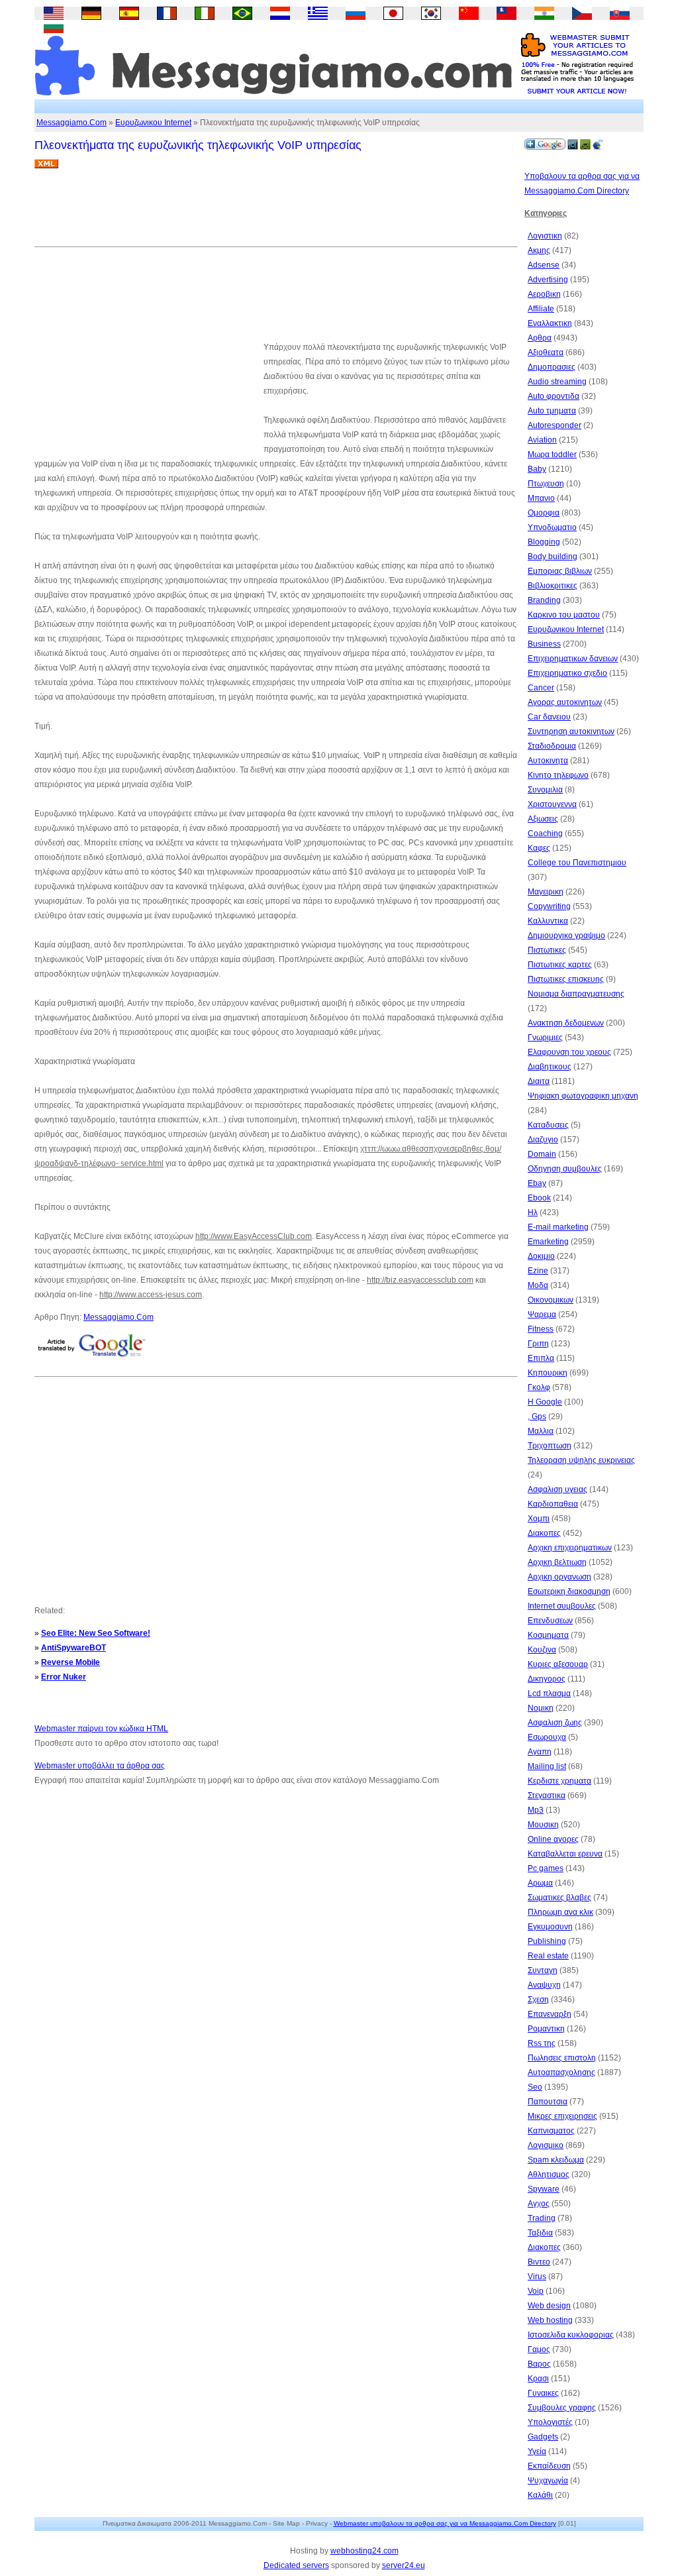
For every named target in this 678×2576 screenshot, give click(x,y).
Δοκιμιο (541, 1256)
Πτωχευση (546, 484)
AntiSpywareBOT (73, 1648)
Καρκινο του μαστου (564, 615)
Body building (553, 557)
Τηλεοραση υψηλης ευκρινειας (581, 1460)
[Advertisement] (275, 213)
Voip (536, 2291)
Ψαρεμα (542, 1315)
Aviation (542, 440)
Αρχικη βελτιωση (557, 1562)
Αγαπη (540, 1752)
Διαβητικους (550, 1067)
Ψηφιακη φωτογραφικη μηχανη (583, 1096)
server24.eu (404, 2565)
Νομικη (541, 1708)
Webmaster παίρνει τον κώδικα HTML (101, 1729)
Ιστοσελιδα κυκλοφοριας (571, 2335)
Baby (537, 469)
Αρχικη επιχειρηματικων (570, 1548)
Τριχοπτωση (550, 1446)
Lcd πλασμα (549, 1693)
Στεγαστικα (547, 1796)
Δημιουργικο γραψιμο (566, 936)
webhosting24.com (364, 2551)
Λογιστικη (545, 236)
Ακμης (539, 250)
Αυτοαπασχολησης (561, 2072)
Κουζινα (542, 1650)
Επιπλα (541, 1358)
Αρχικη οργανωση (559, 1577)
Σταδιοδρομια (552, 746)
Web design (549, 2306)
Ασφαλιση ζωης (555, 1723)
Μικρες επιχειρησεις (562, 2116)
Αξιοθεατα (546, 352)
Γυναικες (543, 2393)
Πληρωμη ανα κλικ (560, 1912)
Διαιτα (539, 1081)
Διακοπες (544, 1533)
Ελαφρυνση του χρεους (569, 1052)
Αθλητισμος (549, 2174)
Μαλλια (541, 1431)
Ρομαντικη (546, 2029)
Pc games (546, 1868)
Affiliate (541, 309)
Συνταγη (543, 1970)
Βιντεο (539, 2262)
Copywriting (549, 906)
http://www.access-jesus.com (151, 1295)
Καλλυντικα (548, 921)
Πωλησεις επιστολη (562, 2058)
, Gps (537, 1417)
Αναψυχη (544, 1985)
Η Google (545, 1402)
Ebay (537, 1183)
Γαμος (539, 2349)
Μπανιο (541, 498)
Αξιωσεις (543, 819)
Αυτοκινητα (548, 761)
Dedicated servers (296, 2565)
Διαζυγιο (543, 1140)
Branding (544, 600)
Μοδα (538, 1285)
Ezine (538, 1271)
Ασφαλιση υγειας (557, 1489)
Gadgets (543, 2437)
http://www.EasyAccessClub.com (254, 1236)
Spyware (544, 2189)
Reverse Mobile (71, 1662)
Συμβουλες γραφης (562, 2408)
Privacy (317, 2523)
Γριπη (538, 1344)
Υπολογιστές (550, 2422)
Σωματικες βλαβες (559, 1898)
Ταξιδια (540, 2233)
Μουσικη (543, 1825)
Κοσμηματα (548, 1635)
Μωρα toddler (552, 455)
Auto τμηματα (552, 411)
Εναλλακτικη (550, 323)
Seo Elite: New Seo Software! (96, 1633)
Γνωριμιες (545, 1038)
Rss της (542, 2043)
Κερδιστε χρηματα (559, 1781)
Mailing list (547, 1766)
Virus (537, 2277)
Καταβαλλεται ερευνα (565, 1854)
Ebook (539, 1198)
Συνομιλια (545, 790)
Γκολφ (539, 1387)
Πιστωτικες (547, 950)
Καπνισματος (551, 2131)
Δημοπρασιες (552, 367)
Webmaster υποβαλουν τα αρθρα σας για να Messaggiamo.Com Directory (445, 2523)
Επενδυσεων (550, 1621)
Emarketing (548, 1242)
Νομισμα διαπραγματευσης (576, 994)
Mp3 (536, 1810)
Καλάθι (540, 2495)
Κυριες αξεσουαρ (558, 1664)
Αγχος (539, 2204)
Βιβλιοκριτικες (553, 586)
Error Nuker (64, 1677)
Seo (535, 2087)
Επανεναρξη (550, 2014)
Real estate (548, 1956)
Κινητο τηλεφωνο (558, 775)
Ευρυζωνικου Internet (153, 123)
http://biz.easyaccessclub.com (420, 1280)
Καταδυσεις (548, 1125)
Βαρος (539, 2364)
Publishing (547, 1941)
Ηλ (533, 1212)
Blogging (544, 542)
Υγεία (537, 2451)
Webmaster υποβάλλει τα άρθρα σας (100, 1766)
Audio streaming (557, 382)
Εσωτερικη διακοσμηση (569, 1591)
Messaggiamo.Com (72, 123)
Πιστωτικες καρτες (560, 965)
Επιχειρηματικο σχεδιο (567, 673)
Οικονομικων (551, 1300)
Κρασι (538, 2379)
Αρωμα (540, 1883)
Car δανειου (549, 717)
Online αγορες (553, 1839)
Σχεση (538, 2000)
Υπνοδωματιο (552, 527)
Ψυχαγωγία (548, 2481)
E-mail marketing (558, 1227)
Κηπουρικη (548, 1373)
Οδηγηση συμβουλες (565, 1169)
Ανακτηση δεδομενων (566, 1023)
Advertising (548, 280)
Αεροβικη (544, 294)
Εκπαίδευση (549, 2466)
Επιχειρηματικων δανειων (573, 659)
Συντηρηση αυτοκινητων (571, 731)
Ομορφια (544, 513)
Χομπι (539, 1519)
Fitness (541, 1329)
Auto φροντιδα (554, 396)
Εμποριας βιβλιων (560, 571)
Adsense (544, 265)
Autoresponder (555, 425)
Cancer (541, 688)
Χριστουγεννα (552, 804)
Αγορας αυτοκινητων (565, 702)
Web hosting (550, 2320)
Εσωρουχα (547, 1737)
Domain (542, 1154)
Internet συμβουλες (562, 1606)
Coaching (545, 833)
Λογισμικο (546, 2145)
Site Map (286, 2523)
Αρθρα (540, 338)
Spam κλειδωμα (556, 2160)
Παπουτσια (548, 2102)
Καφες (539, 848)
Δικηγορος (547, 1679)
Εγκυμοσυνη (550, 1927)
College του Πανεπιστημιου (577, 863)
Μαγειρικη (546, 892)
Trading (542, 2218)
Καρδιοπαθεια (553, 1504)
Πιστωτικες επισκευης (566, 979)
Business (544, 644)
